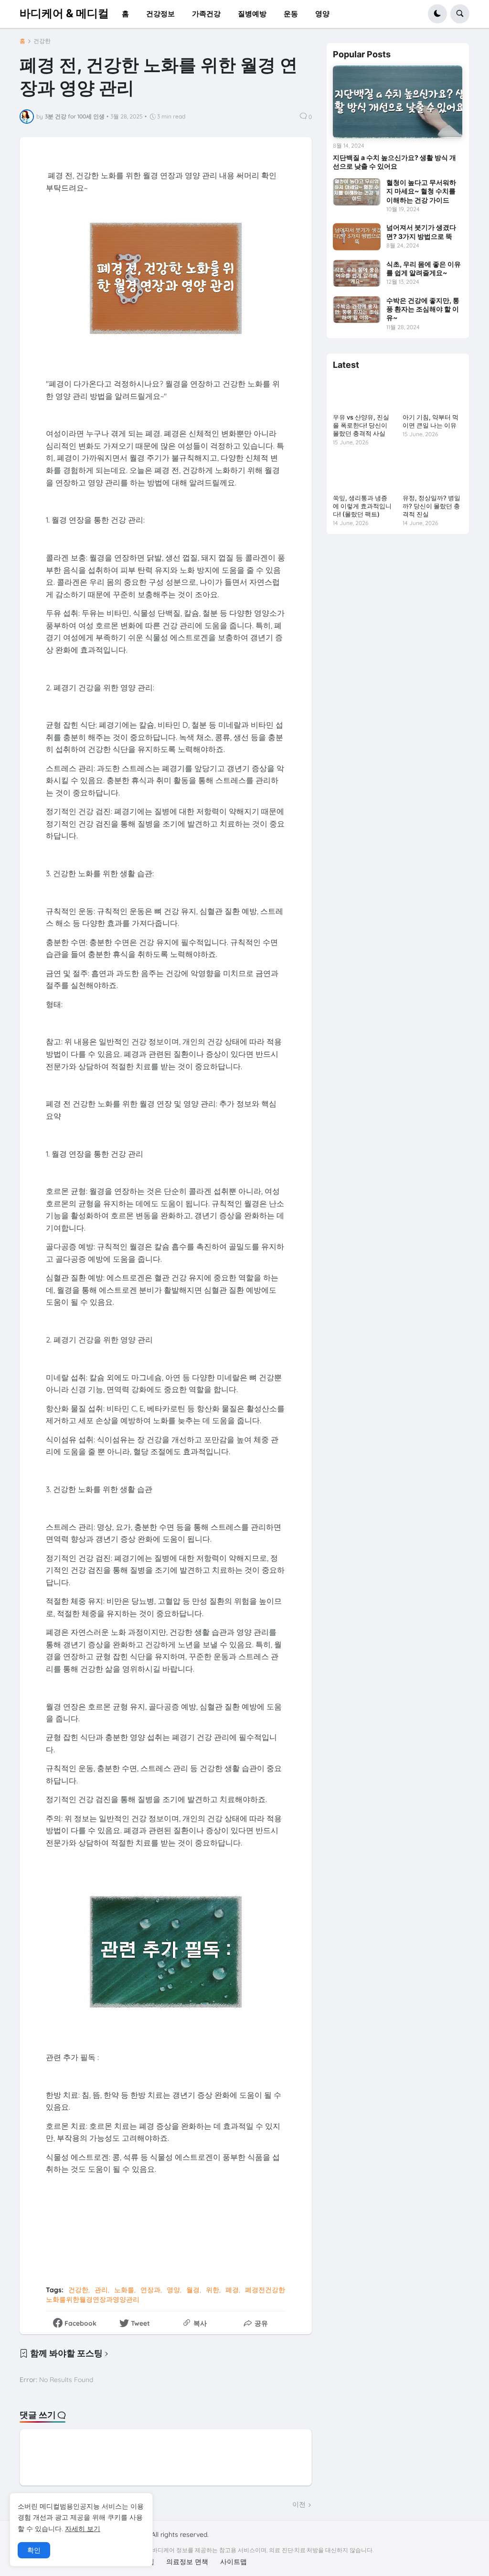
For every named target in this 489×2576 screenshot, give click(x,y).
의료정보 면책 (187, 2562)
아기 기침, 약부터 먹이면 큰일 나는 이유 (431, 421)
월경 (193, 2290)
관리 (101, 2290)
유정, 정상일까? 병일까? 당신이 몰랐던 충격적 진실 (431, 506)
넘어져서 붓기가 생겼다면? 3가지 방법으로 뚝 (421, 231)
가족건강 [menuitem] (206, 14)
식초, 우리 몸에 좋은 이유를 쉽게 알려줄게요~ (424, 268)
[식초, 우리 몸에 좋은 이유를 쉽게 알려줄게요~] (357, 273)
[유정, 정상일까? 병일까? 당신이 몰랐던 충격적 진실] (432, 473)
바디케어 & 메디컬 (64, 13)
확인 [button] (34, 2550)
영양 (173, 2290)
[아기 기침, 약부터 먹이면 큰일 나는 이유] (432, 393)
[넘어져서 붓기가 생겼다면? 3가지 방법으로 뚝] (357, 236)
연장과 (150, 2290)
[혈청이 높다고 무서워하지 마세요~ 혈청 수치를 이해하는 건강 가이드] (357, 192)
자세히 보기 (83, 2529)
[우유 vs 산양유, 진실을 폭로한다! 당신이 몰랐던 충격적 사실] (363, 393)
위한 (213, 2290)
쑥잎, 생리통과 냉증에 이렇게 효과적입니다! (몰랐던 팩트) (362, 506)
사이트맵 (234, 2562)
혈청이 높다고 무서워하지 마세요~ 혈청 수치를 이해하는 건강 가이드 (421, 191)
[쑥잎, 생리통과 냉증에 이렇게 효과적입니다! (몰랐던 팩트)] (363, 473)
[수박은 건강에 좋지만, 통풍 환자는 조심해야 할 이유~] (357, 310)
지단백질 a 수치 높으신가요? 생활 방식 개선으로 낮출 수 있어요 (394, 162)
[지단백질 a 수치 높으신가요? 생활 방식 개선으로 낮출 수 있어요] (398, 102)
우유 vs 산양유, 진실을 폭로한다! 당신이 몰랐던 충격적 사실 (361, 425)
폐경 (232, 2290)
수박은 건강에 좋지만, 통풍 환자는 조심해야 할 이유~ (423, 309)
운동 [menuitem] (291, 14)
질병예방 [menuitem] (252, 14)
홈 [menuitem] (125, 14)
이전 (299, 2504)
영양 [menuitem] (322, 14)
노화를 (124, 2290)
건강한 (42, 41)
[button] (437, 14)
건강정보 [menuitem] (160, 14)
